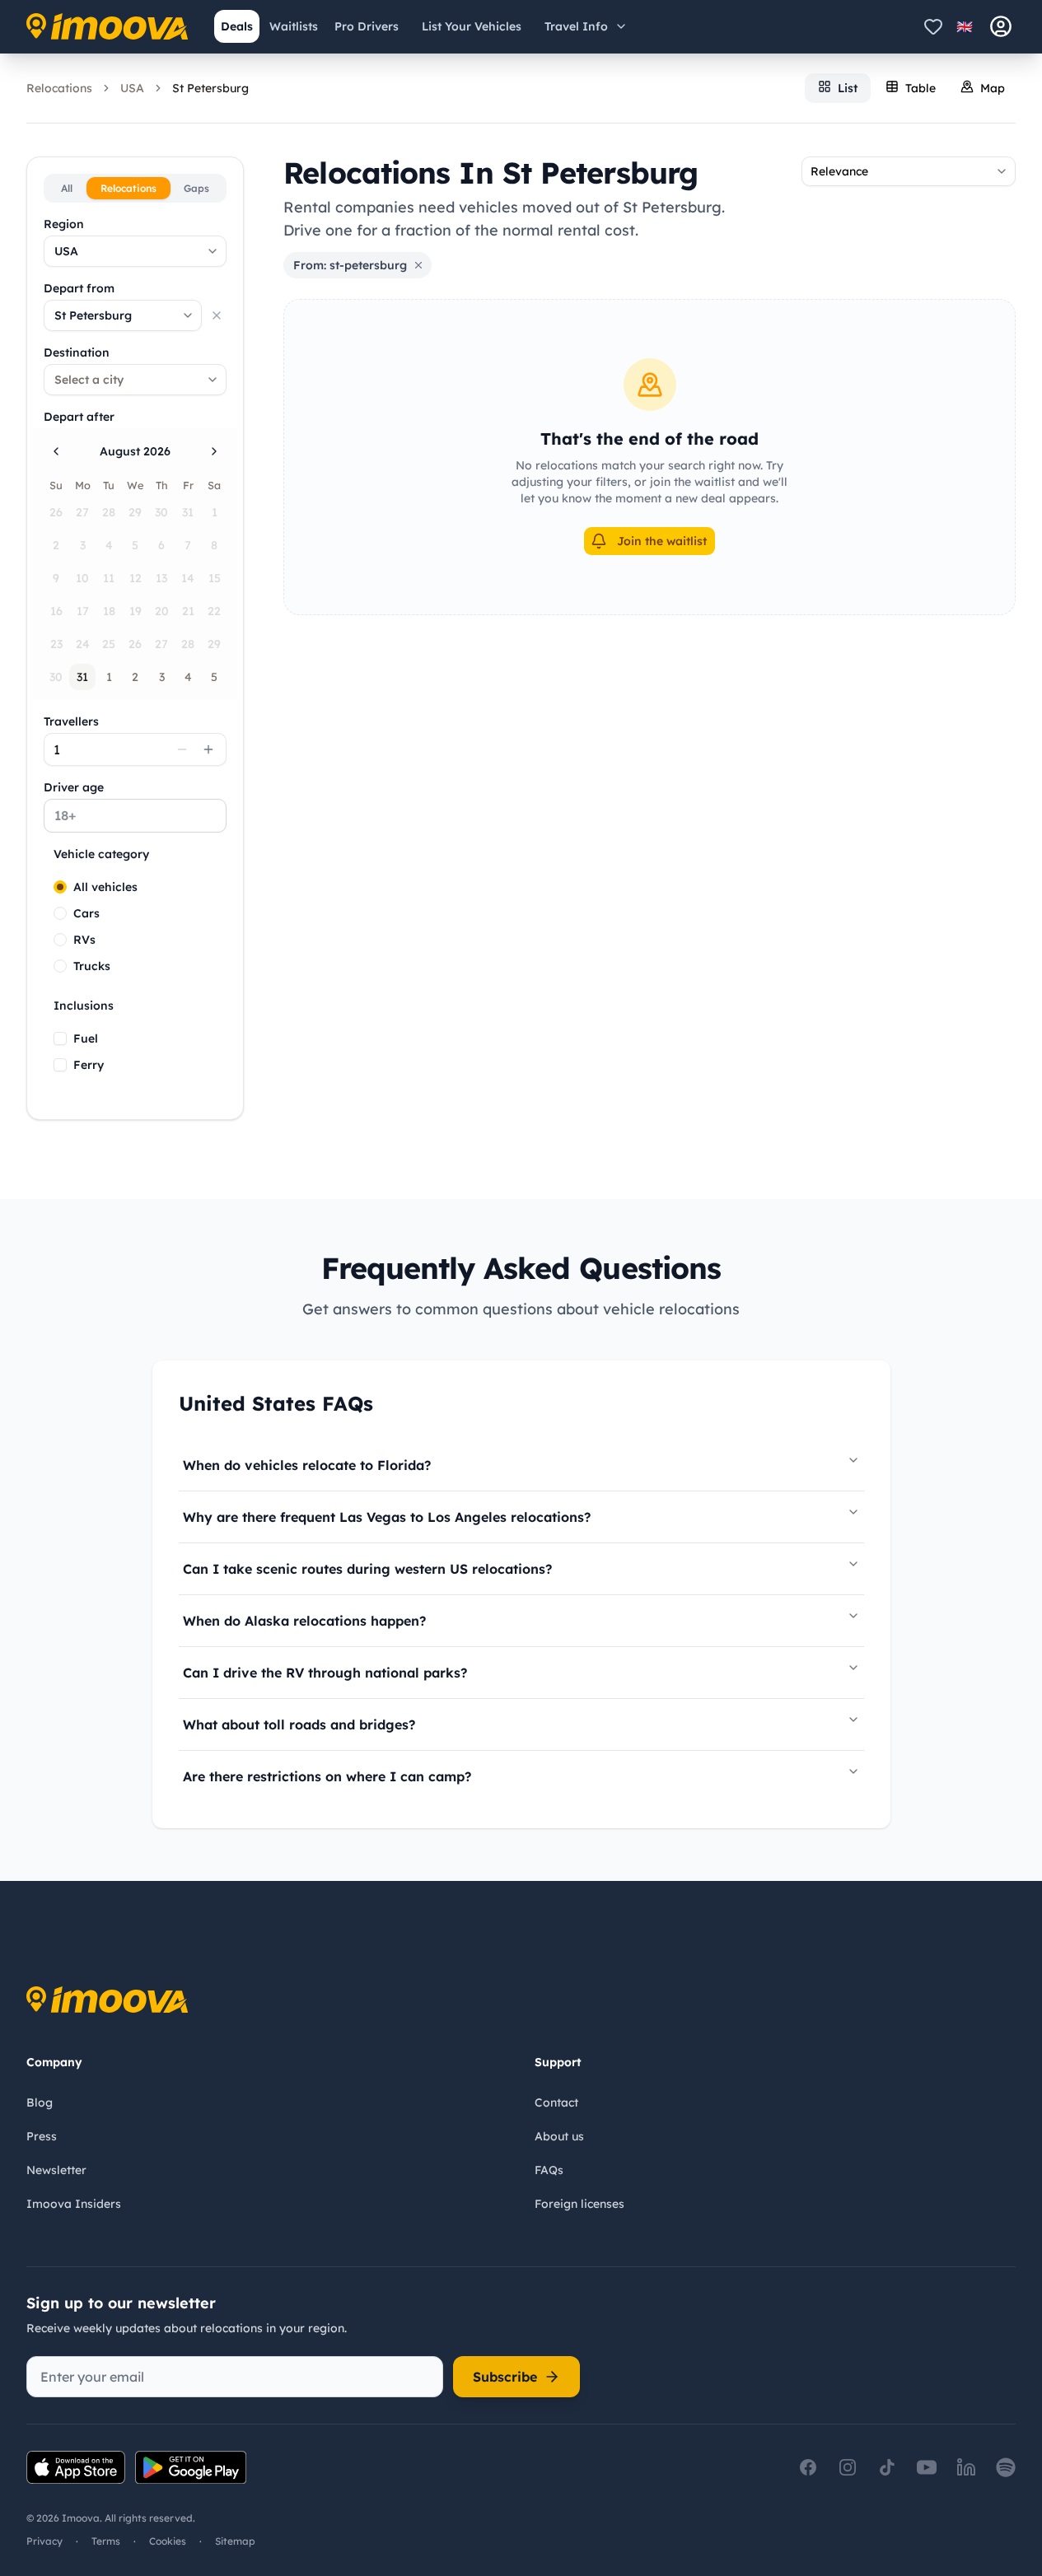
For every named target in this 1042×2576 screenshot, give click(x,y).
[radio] (60, 887)
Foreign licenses (579, 2204)
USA (132, 88)
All (67, 188)
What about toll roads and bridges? (299, 1724)
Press (42, 2136)
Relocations (59, 88)
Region (64, 224)
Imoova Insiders (74, 2204)
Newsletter (56, 2170)
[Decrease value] (182, 749)
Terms (106, 2541)
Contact (556, 2102)
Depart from (79, 288)
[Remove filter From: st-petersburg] (418, 265)
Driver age (74, 787)
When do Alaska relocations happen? (304, 1621)
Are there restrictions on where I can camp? (327, 1776)
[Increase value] (208, 749)
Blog (40, 2102)
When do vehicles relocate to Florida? (307, 1465)
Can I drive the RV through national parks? (325, 1673)
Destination (77, 352)
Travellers (71, 721)
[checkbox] (60, 1038)
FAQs (549, 2170)
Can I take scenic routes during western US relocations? (367, 1569)
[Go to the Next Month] (214, 451)
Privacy (44, 2541)
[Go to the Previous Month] (56, 451)
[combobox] (135, 251)
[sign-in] (1001, 26)
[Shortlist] (933, 26)
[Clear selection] (217, 315)
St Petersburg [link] (210, 88)
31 (82, 677)
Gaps (196, 188)
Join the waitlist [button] (662, 541)
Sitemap (235, 2541)
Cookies (168, 2541)
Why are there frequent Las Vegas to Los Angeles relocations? (387, 1517)
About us (559, 2136)
